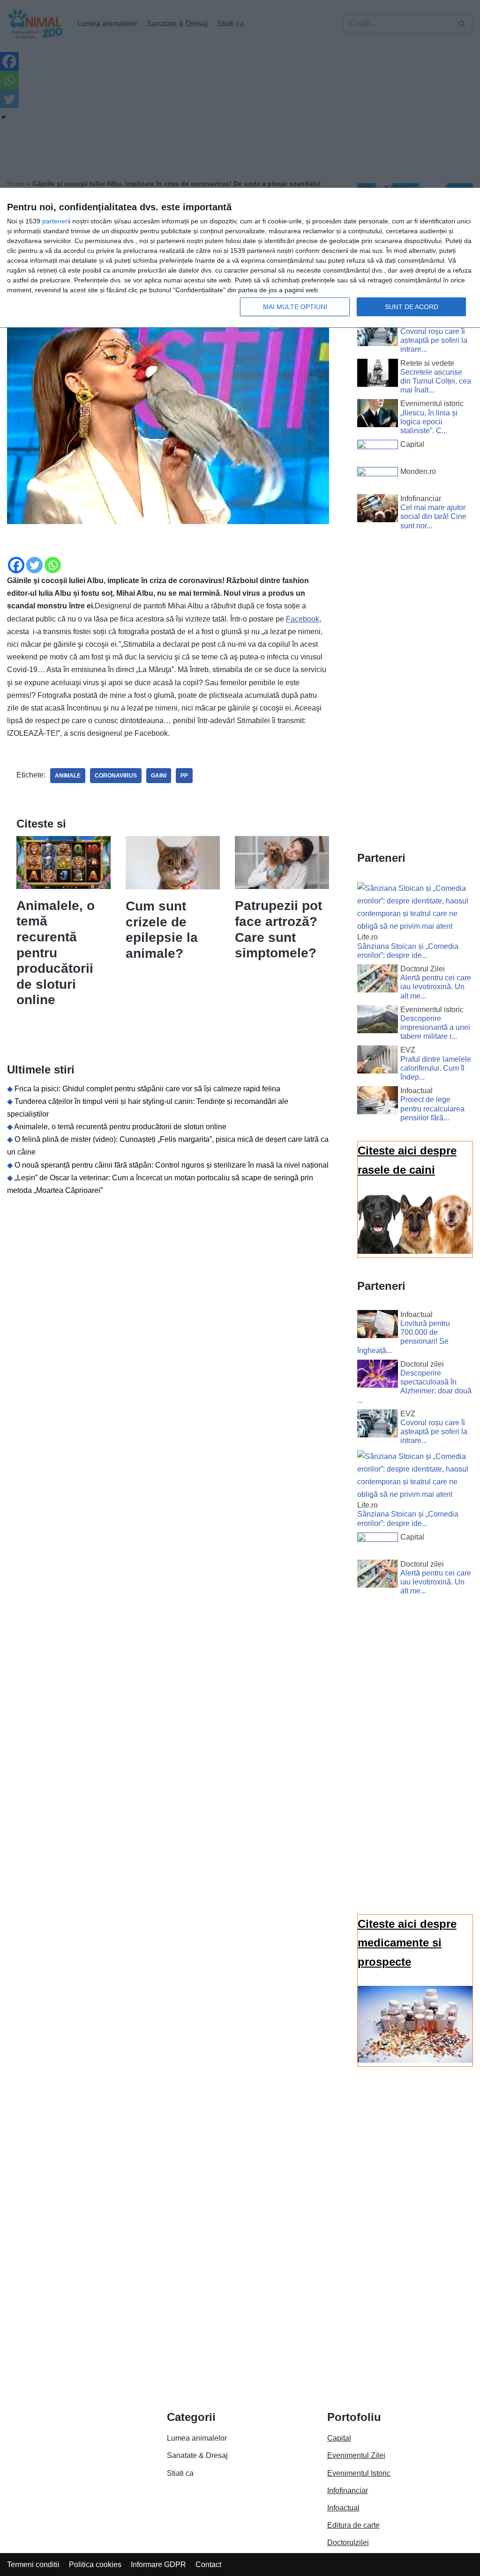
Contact (208, 2565)
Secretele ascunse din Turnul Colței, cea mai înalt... (436, 381)
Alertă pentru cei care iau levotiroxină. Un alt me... (436, 987)
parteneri (56, 221)
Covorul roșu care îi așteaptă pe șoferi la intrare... (434, 340)
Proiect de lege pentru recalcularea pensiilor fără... (432, 1108)
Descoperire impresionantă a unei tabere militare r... (435, 1027)
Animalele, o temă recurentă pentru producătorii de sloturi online (56, 953)
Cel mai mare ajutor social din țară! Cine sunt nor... (433, 516)
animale (68, 776)
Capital (339, 2438)
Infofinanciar (348, 2491)
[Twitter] (34, 565)
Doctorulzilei (348, 2543)
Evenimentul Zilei (356, 2455)
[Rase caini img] (415, 1251)
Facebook (303, 619)
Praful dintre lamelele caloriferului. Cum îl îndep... (436, 1068)
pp (184, 776)
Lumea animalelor (197, 2438)
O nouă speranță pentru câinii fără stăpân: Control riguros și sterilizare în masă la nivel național (172, 1165)
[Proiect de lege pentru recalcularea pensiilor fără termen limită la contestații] (378, 1102)
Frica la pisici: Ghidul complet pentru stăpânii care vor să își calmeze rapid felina (147, 1089)
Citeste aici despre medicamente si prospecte (407, 1943)
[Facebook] (16, 565)
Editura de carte (353, 2525)
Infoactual (343, 2508)
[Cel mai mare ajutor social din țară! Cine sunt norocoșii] (378, 510)
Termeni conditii (33, 2565)
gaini (159, 776)
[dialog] (240, 258)
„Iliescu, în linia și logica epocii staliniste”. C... (429, 422)
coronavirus (116, 776)
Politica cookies (95, 2565)
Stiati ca (180, 2473)
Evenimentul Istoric (359, 2473)
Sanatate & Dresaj (197, 2455)
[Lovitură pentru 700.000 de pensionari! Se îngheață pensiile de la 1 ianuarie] (378, 1326)
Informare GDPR (158, 2565)
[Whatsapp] (53, 565)
